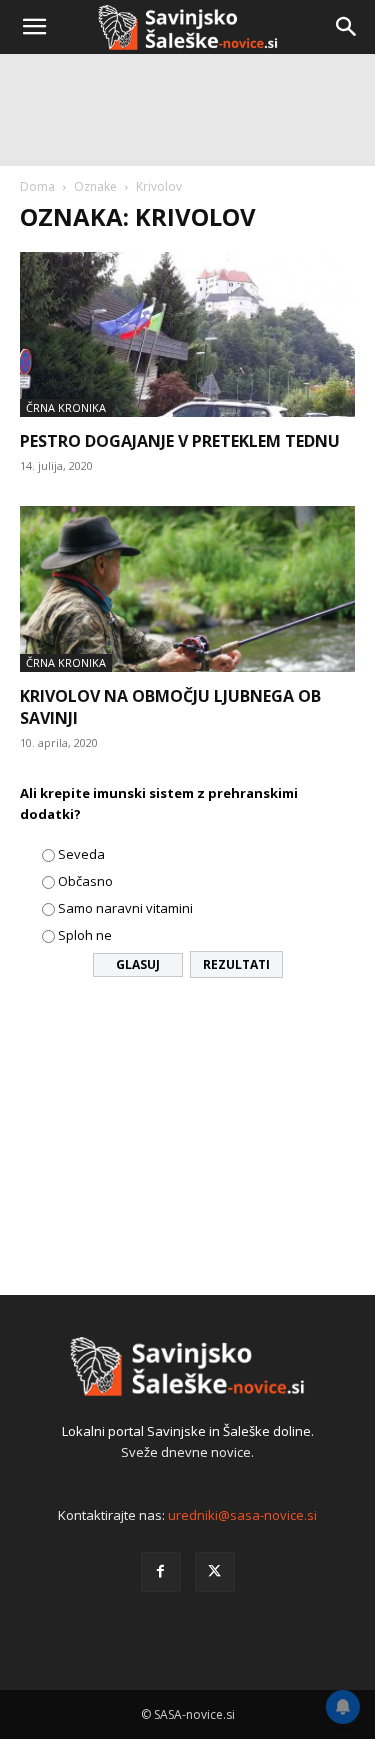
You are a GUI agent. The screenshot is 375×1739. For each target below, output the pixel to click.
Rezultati (236, 964)
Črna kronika (66, 662)
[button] (34, 27)
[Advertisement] (187, 257)
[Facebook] (161, 1572)
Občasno (85, 881)
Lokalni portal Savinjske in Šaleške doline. (188, 1431)
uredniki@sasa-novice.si (242, 1515)
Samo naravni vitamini (125, 908)
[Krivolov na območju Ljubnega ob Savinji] (187, 588)
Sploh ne (85, 935)
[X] (215, 1572)
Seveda (81, 854)
